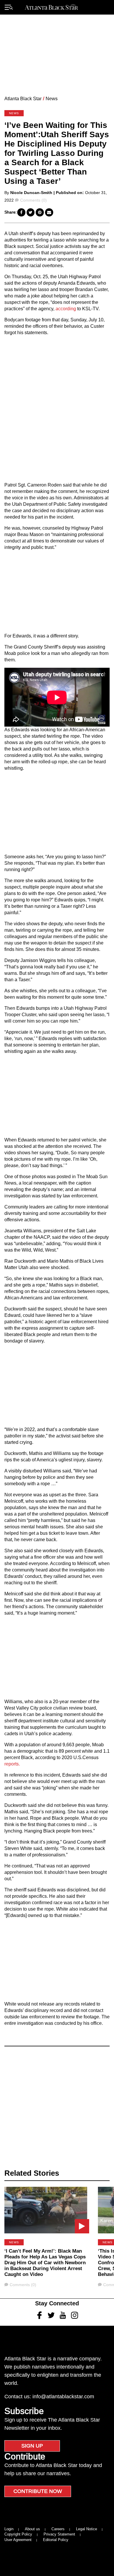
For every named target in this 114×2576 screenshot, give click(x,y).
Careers (58, 2529)
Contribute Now (38, 2491)
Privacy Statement (59, 2534)
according (65, 309)
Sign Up (32, 2446)
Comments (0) (33, 200)
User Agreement (18, 2540)
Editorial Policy (56, 2540)
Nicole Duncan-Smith (31, 193)
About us (32, 2529)
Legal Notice (87, 2529)
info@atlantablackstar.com (63, 2397)
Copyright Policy (18, 2534)
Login (9, 2529)
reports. (12, 1764)
